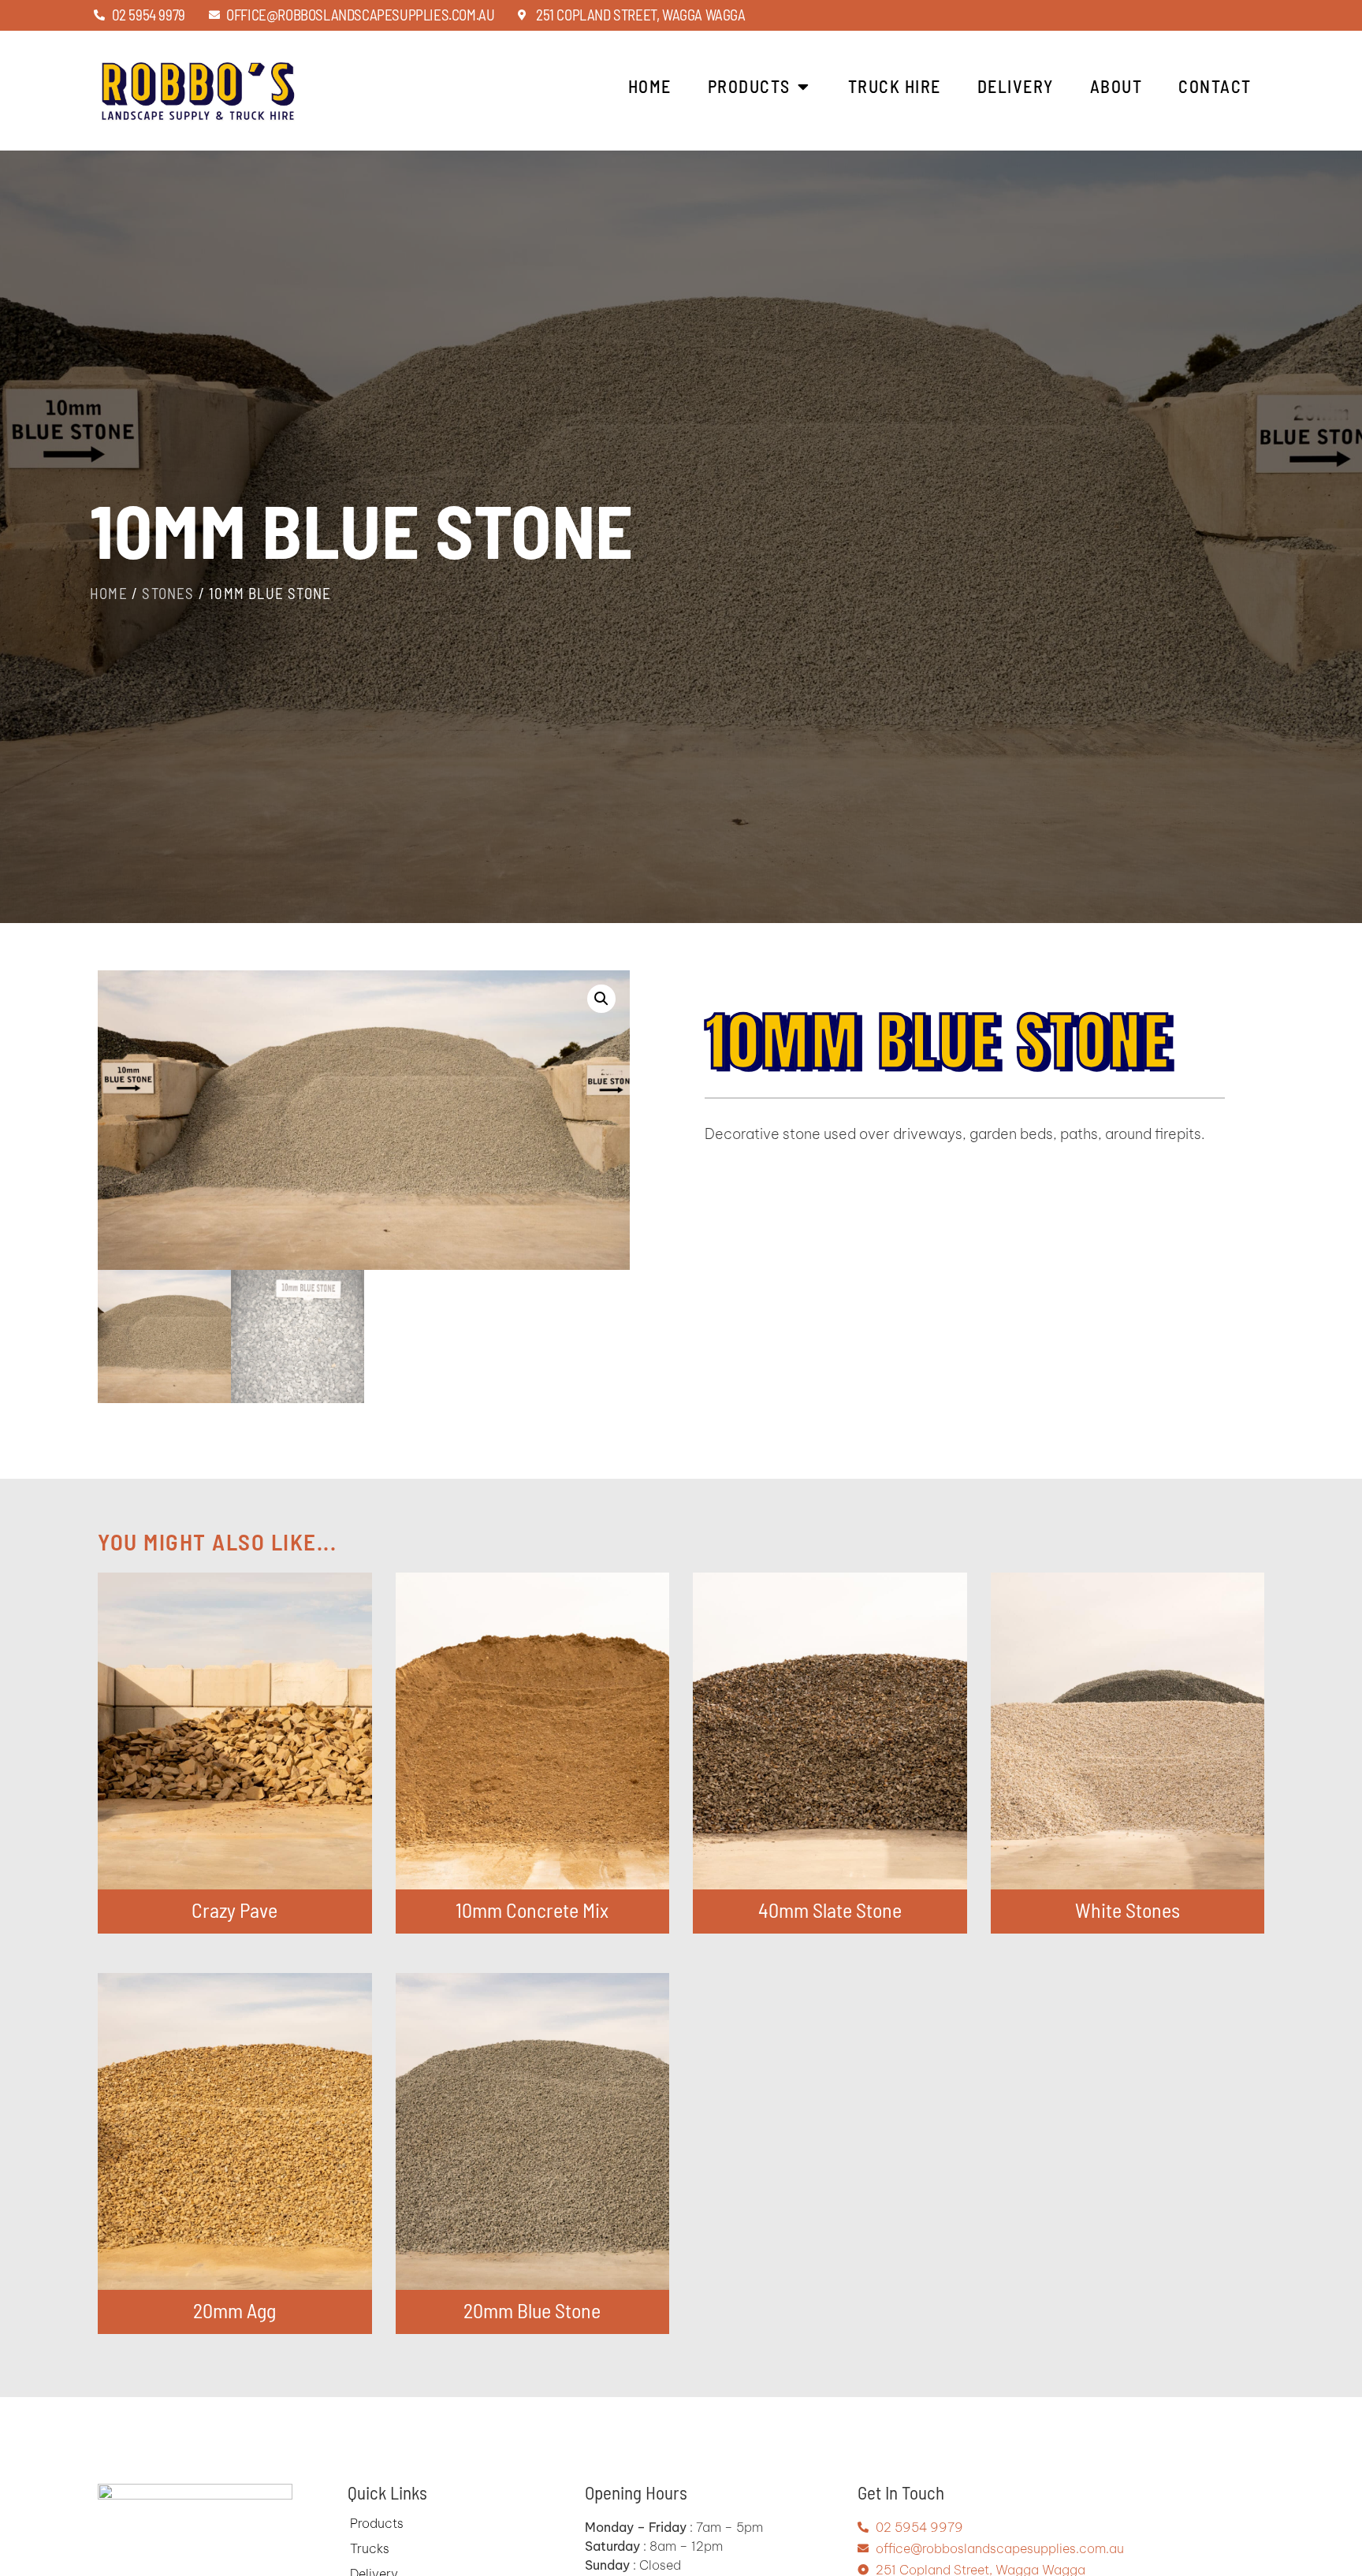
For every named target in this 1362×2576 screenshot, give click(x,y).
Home (109, 593)
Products (377, 2523)
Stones (168, 593)
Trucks (370, 2548)
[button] (601, 999)
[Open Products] (803, 86)
